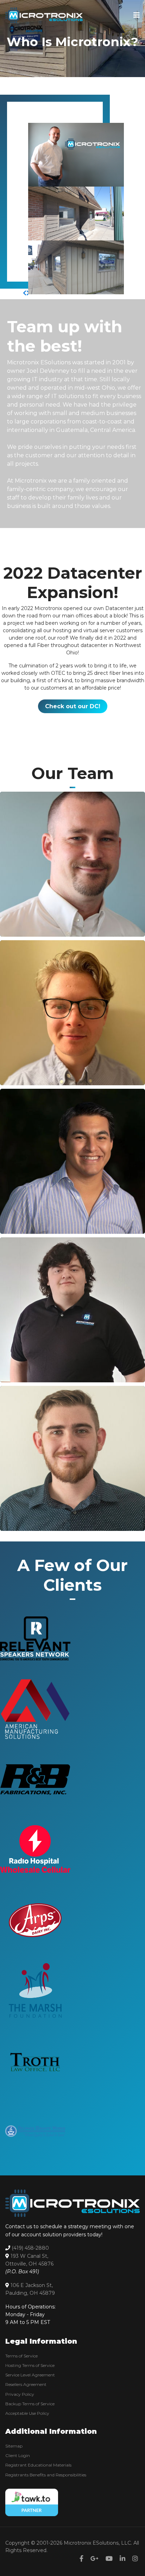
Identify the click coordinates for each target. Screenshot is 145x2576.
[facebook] (81, 2559)
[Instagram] (135, 2559)
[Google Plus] (94, 2559)
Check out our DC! (73, 706)
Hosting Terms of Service (30, 2365)
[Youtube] (109, 2559)
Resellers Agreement (26, 2384)
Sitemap (14, 2446)
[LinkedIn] (13, 811)
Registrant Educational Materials (38, 2465)
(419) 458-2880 (30, 2248)
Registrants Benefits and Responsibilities (46, 2475)
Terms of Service (21, 2356)
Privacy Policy (20, 2394)
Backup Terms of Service (30, 2404)
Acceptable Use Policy (27, 2413)
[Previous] (25, 293)
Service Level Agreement (30, 2375)
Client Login (18, 2455)
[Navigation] (137, 15)
